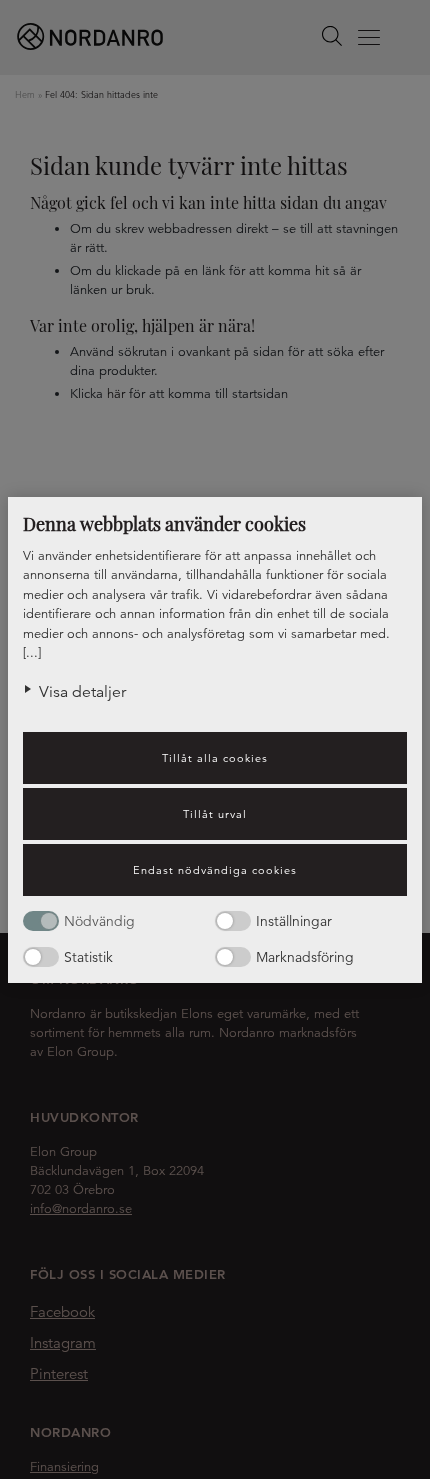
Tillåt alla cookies (215, 758)
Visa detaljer (82, 692)
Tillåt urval (215, 814)
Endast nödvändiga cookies (215, 870)
